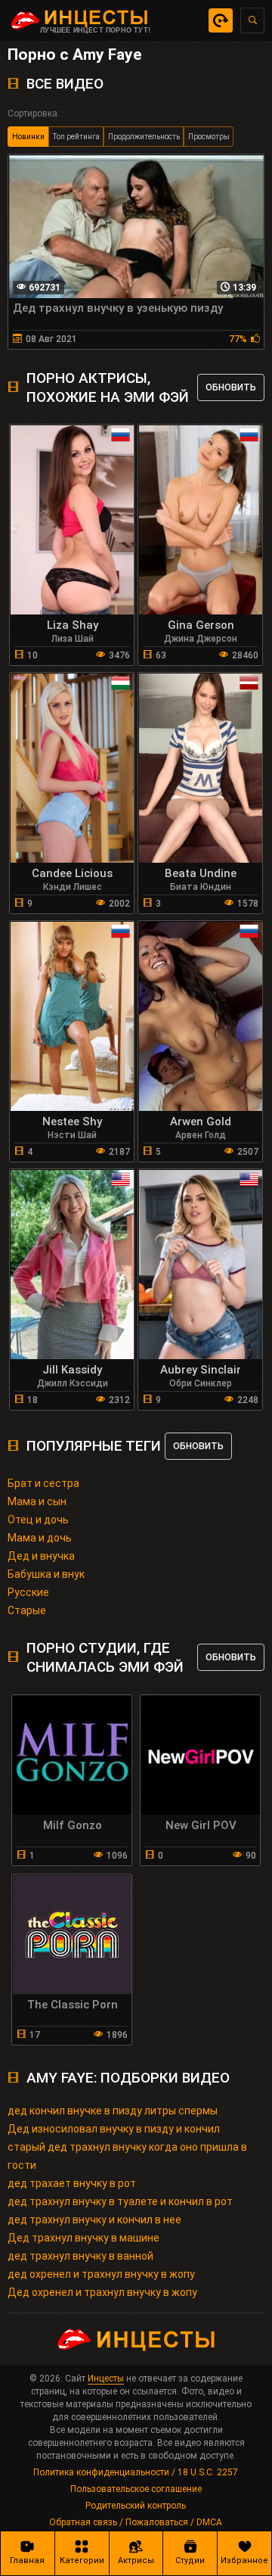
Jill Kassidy (72, 1370)
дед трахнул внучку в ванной (80, 2256)
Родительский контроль (136, 2506)
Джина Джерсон (201, 639)
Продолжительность (144, 137)
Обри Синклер (201, 1383)
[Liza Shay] (72, 520)
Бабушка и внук (46, 1574)
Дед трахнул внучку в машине (83, 2238)
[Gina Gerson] (201, 520)
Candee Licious (72, 873)
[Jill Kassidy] (72, 1265)
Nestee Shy (72, 1122)
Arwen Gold (201, 1122)
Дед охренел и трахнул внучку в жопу (102, 2292)
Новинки (28, 137)
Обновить (231, 387)
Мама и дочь (40, 1538)
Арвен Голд (201, 1135)
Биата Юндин (201, 887)
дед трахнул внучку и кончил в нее (94, 2220)
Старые (27, 1610)
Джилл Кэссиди (73, 1383)
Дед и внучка (41, 1556)
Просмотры (209, 137)
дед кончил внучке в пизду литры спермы (113, 2111)
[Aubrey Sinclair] (201, 1265)
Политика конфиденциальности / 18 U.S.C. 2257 (136, 2472)
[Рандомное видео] (221, 20)
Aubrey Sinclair (201, 1370)
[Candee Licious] (72, 768)
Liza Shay (73, 625)
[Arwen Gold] (201, 1016)
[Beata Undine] (201, 768)
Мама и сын (37, 1501)
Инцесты (106, 2378)
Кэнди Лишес (73, 887)
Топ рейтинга (76, 137)
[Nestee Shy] (72, 1016)
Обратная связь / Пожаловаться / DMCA (136, 2522)
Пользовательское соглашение (136, 2489)
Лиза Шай (73, 639)
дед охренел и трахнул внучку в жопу (101, 2274)
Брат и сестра (43, 1483)
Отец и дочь (38, 1520)
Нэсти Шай (72, 1135)
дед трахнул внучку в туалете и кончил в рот (120, 2201)
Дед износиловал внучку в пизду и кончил (114, 2129)
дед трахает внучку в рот (72, 2183)
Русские (28, 1592)
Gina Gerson (201, 625)
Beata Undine (201, 873)
